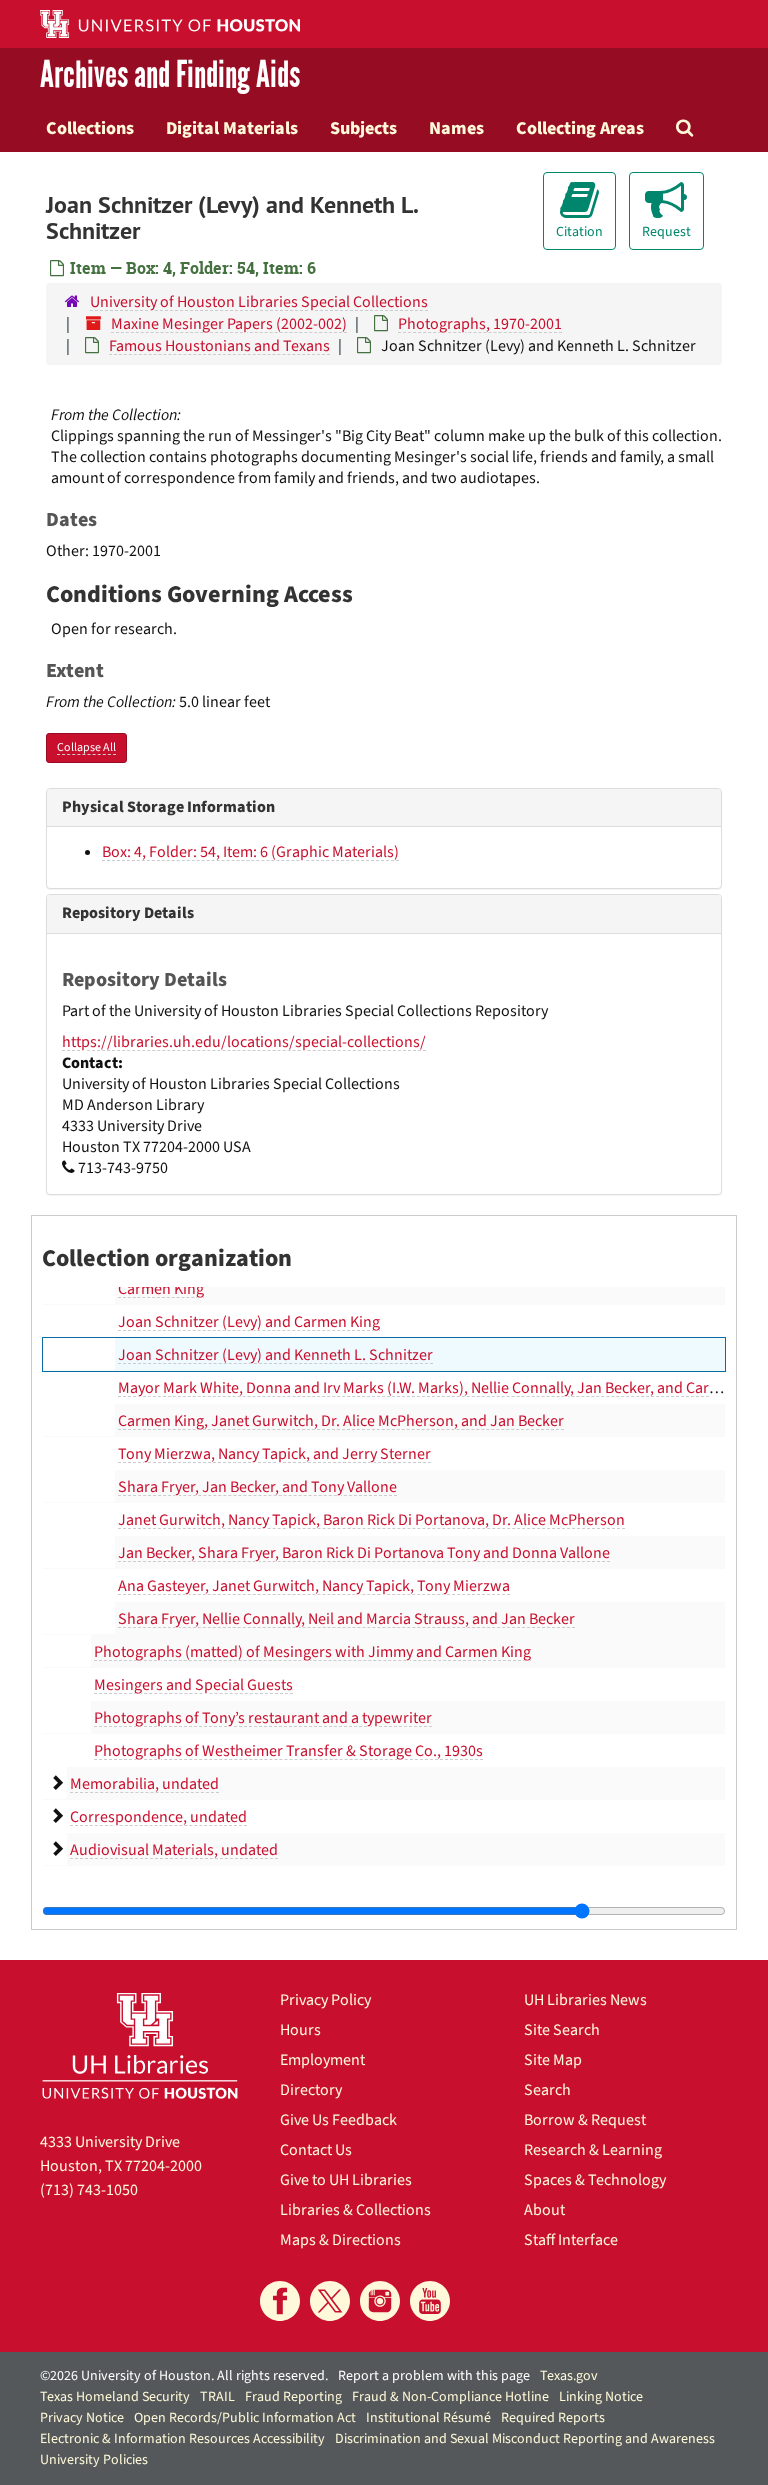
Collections (90, 128)
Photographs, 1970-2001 (480, 324)
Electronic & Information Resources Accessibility (182, 2439)
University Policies (94, 2460)
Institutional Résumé (428, 2418)
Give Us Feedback (338, 2120)
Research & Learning (593, 2150)
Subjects (363, 128)
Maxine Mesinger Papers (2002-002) (229, 324)
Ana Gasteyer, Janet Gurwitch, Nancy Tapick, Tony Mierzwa (314, 1586)
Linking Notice (601, 2397)
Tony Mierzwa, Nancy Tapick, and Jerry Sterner (274, 1454)
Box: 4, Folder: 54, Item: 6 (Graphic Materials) (250, 852)
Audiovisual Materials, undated (174, 1850)
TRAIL (217, 2397)
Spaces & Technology (595, 2180)
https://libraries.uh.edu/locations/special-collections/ (244, 1042)
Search (547, 2090)
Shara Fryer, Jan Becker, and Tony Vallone (257, 1487)
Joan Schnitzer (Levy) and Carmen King (249, 1322)
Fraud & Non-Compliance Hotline (450, 2397)
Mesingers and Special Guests (193, 1685)
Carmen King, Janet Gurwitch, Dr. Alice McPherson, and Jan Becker (341, 1421)
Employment (322, 2060)
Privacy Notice (82, 2418)
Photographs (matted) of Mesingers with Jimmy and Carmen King (312, 1652)
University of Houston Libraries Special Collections (259, 302)
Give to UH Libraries (346, 2180)
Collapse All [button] (86, 747)
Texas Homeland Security (115, 2397)
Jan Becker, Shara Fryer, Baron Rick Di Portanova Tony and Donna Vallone (364, 1553)
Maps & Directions (340, 2240)
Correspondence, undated (158, 1817)
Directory (311, 2090)
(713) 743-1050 (89, 2190)
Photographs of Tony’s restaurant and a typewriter (263, 1718)
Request (666, 232)
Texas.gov (569, 2376)
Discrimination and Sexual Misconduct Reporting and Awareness (525, 2439)
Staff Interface (571, 2240)
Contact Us (316, 2150)
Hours (300, 2030)
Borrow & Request (585, 2120)
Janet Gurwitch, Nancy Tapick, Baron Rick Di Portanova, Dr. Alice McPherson (371, 1520)
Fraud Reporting (293, 2397)
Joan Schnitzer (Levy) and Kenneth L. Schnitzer (275, 1355)
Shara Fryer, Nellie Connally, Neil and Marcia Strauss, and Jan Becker (346, 1619)
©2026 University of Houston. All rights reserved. (184, 2376)
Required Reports (553, 2418)
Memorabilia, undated (144, 1784)
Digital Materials (232, 128)
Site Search (562, 2030)
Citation (579, 232)
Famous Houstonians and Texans (219, 346)
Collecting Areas (580, 128)
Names (456, 128)
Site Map (553, 2060)
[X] (330, 2301)
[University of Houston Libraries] (140, 2045)
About (544, 2210)
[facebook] (280, 2301)
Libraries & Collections (355, 2210)
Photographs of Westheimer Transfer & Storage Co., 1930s (288, 1751)
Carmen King (161, 1289)
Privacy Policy (325, 2000)
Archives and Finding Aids (170, 76)
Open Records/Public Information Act (245, 2418)
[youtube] (430, 2301)
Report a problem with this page (434, 2376)
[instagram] (380, 2301)
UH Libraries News (585, 2000)
